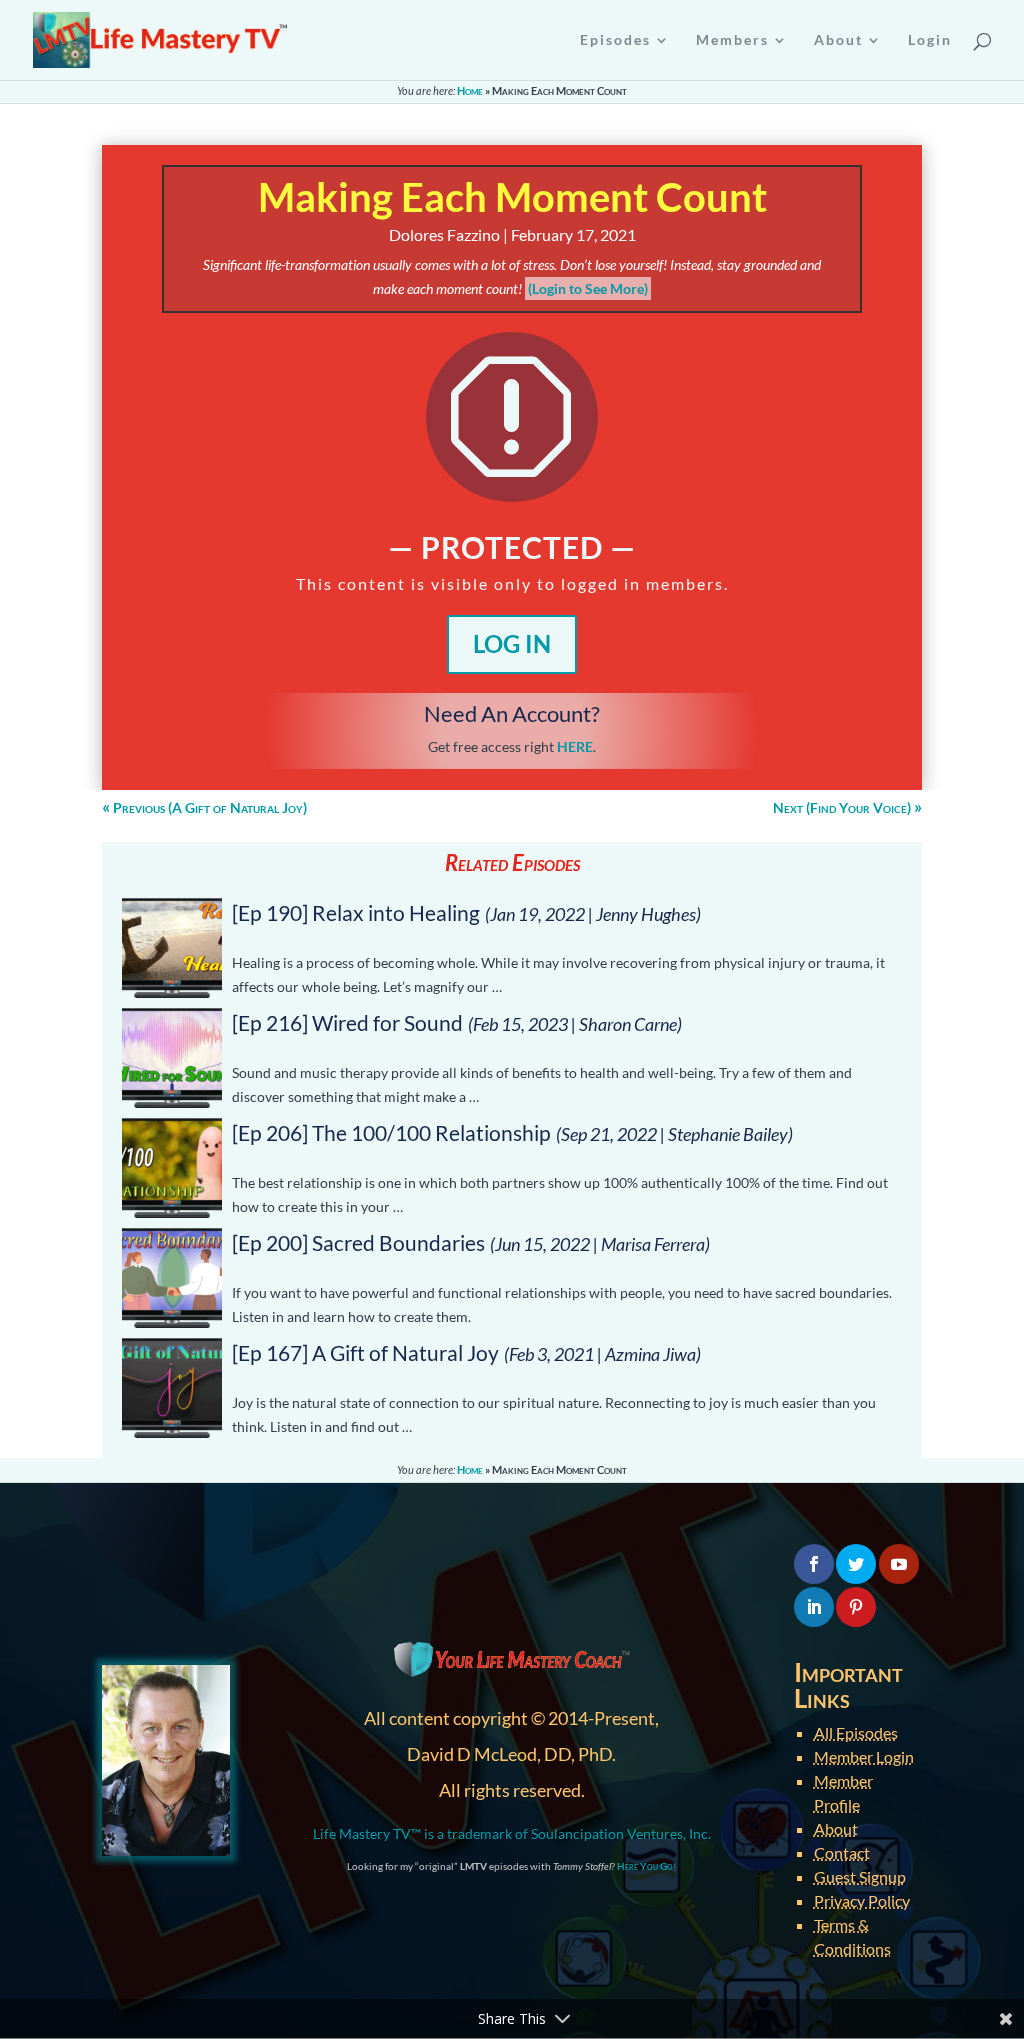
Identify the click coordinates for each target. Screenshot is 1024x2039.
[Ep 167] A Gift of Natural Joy (365, 1352)
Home (470, 90)
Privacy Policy (862, 1900)
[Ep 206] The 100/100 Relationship (391, 1132)
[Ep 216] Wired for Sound (347, 1022)
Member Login (864, 1756)
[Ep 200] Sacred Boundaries (358, 1242)
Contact (842, 1852)
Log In (512, 643)
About (836, 1828)
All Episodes (856, 1732)
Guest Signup (860, 1876)
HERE (575, 746)
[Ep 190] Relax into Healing (356, 912)
